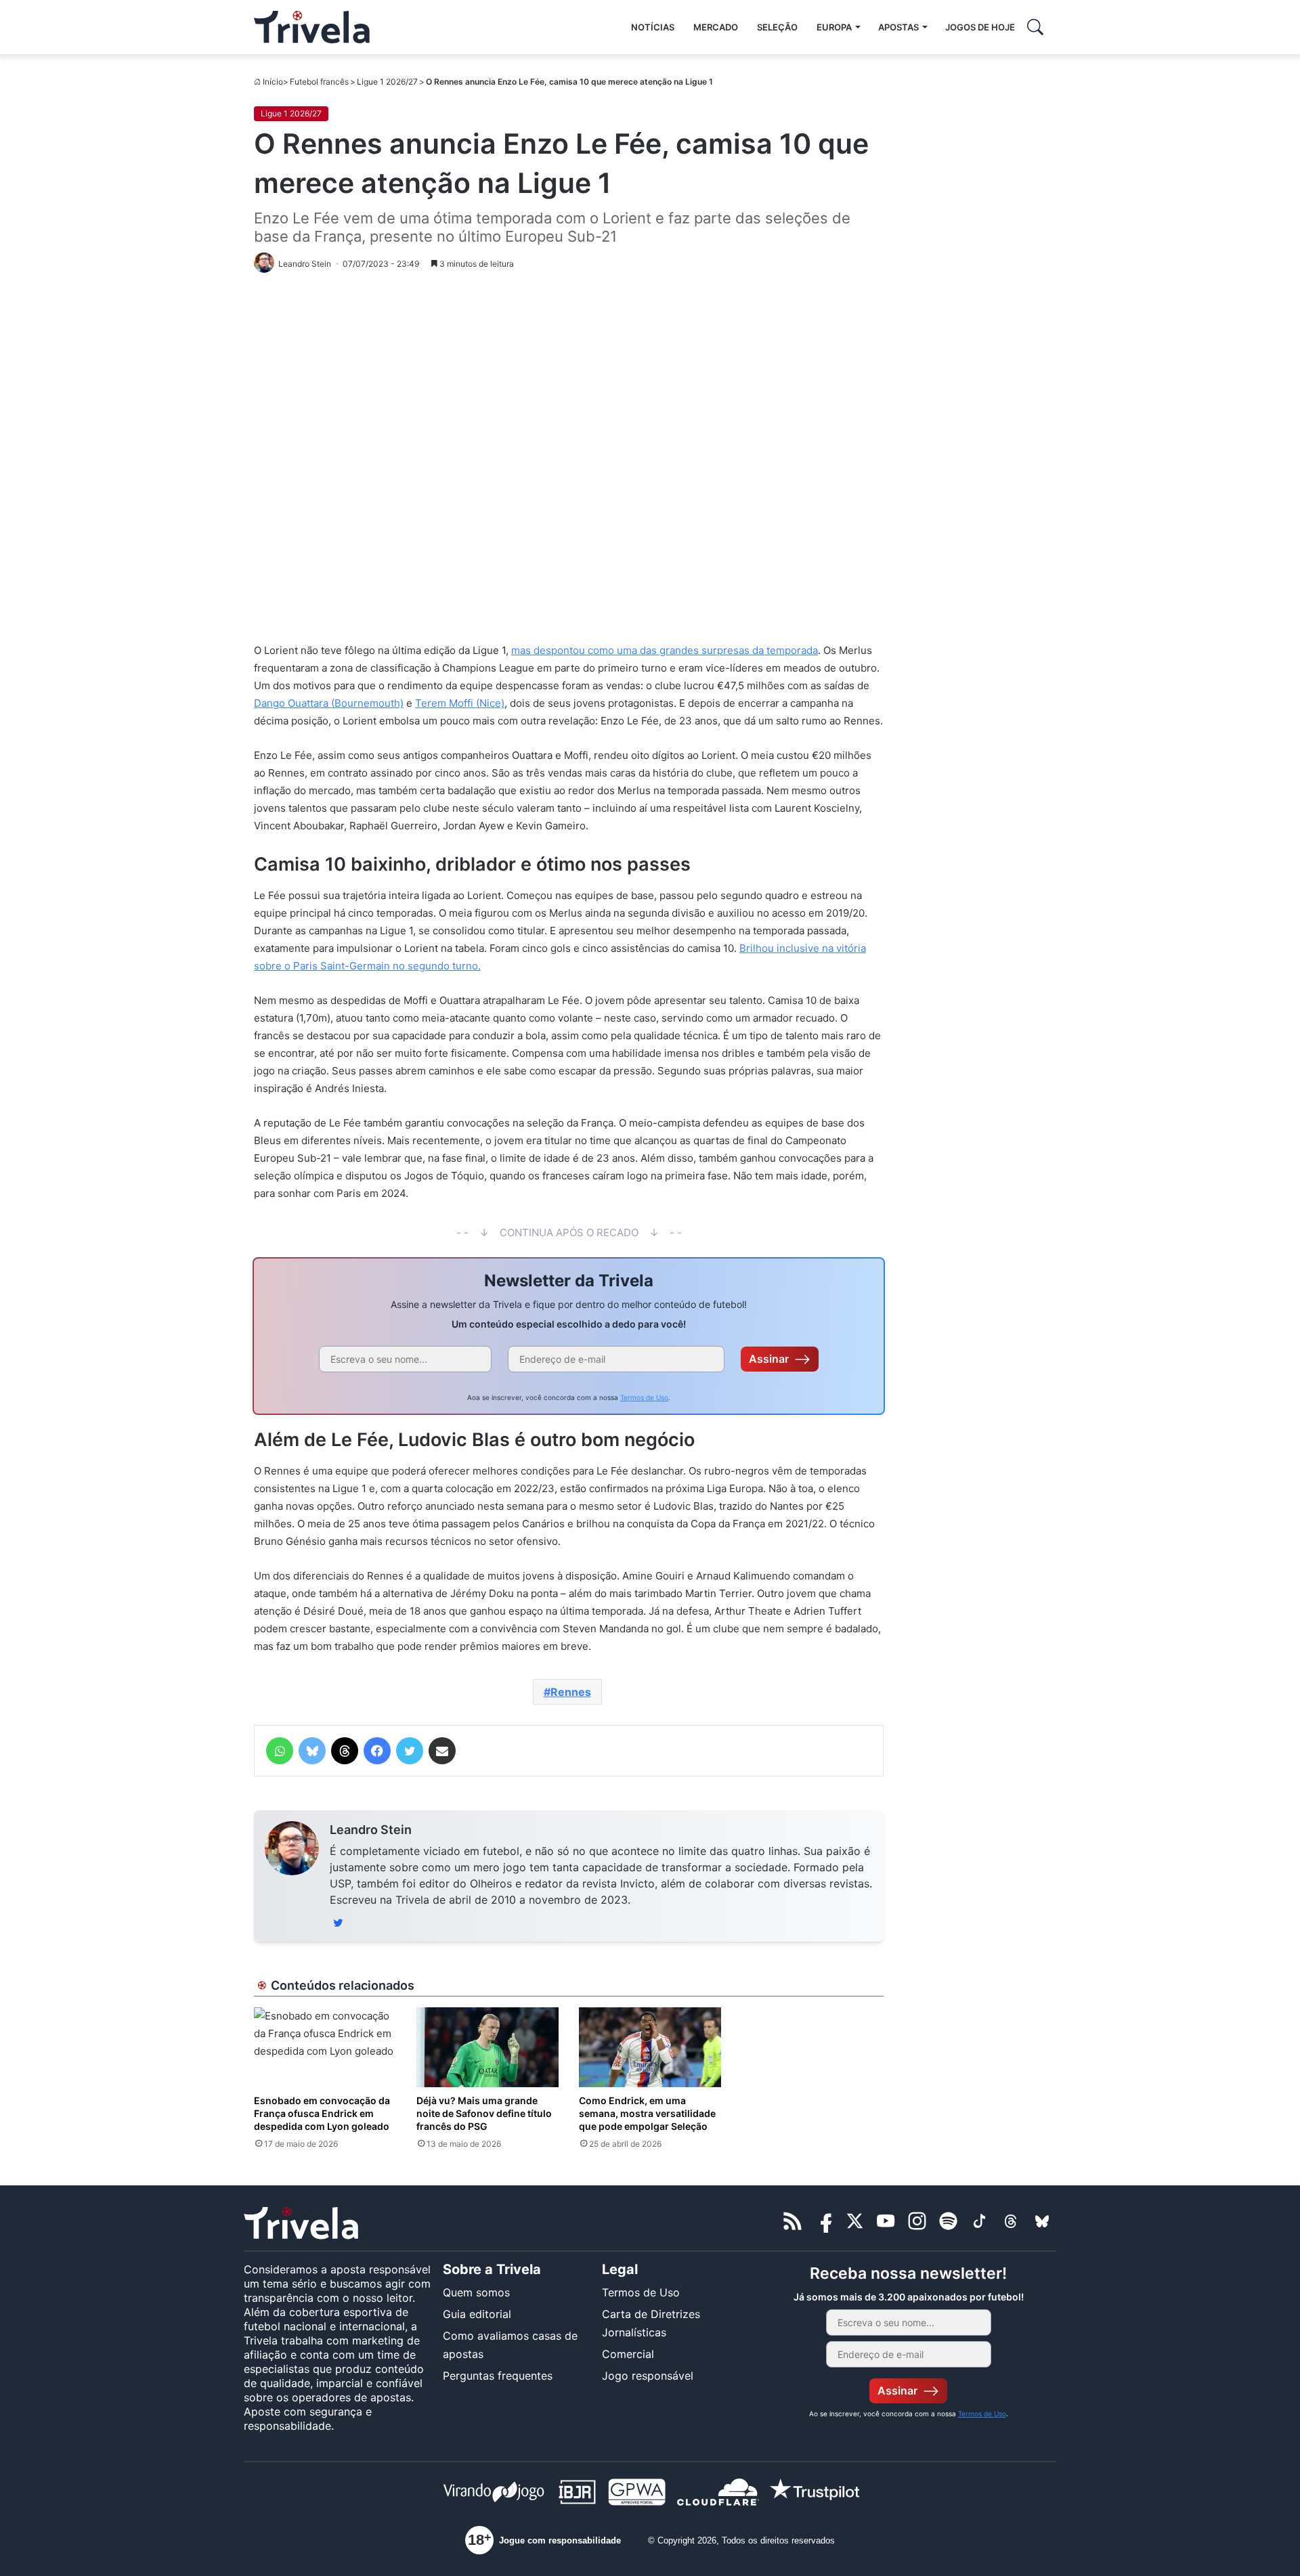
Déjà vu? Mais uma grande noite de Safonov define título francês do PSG (484, 2113)
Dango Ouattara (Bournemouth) (329, 703)
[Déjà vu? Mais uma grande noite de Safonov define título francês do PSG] (487, 2047)
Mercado (716, 27)
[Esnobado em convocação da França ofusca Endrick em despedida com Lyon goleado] (325, 2047)
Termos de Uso (644, 1397)
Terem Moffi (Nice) (460, 703)
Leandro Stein (371, 1830)
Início (273, 82)
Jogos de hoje (980, 27)
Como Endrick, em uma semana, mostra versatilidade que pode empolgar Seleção (647, 2113)
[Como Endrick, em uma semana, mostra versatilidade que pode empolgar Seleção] (650, 2047)
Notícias (653, 27)
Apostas (898, 27)
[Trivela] (312, 27)
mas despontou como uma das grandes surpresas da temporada (665, 650)
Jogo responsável (648, 2376)
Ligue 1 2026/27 (387, 82)
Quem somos (476, 2292)
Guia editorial (477, 2314)
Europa (834, 27)
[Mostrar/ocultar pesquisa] (1035, 27)
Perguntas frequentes (498, 2376)
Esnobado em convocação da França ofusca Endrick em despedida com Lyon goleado (322, 2113)
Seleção (777, 27)
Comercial (628, 2354)
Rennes (571, 1692)
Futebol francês (319, 82)
